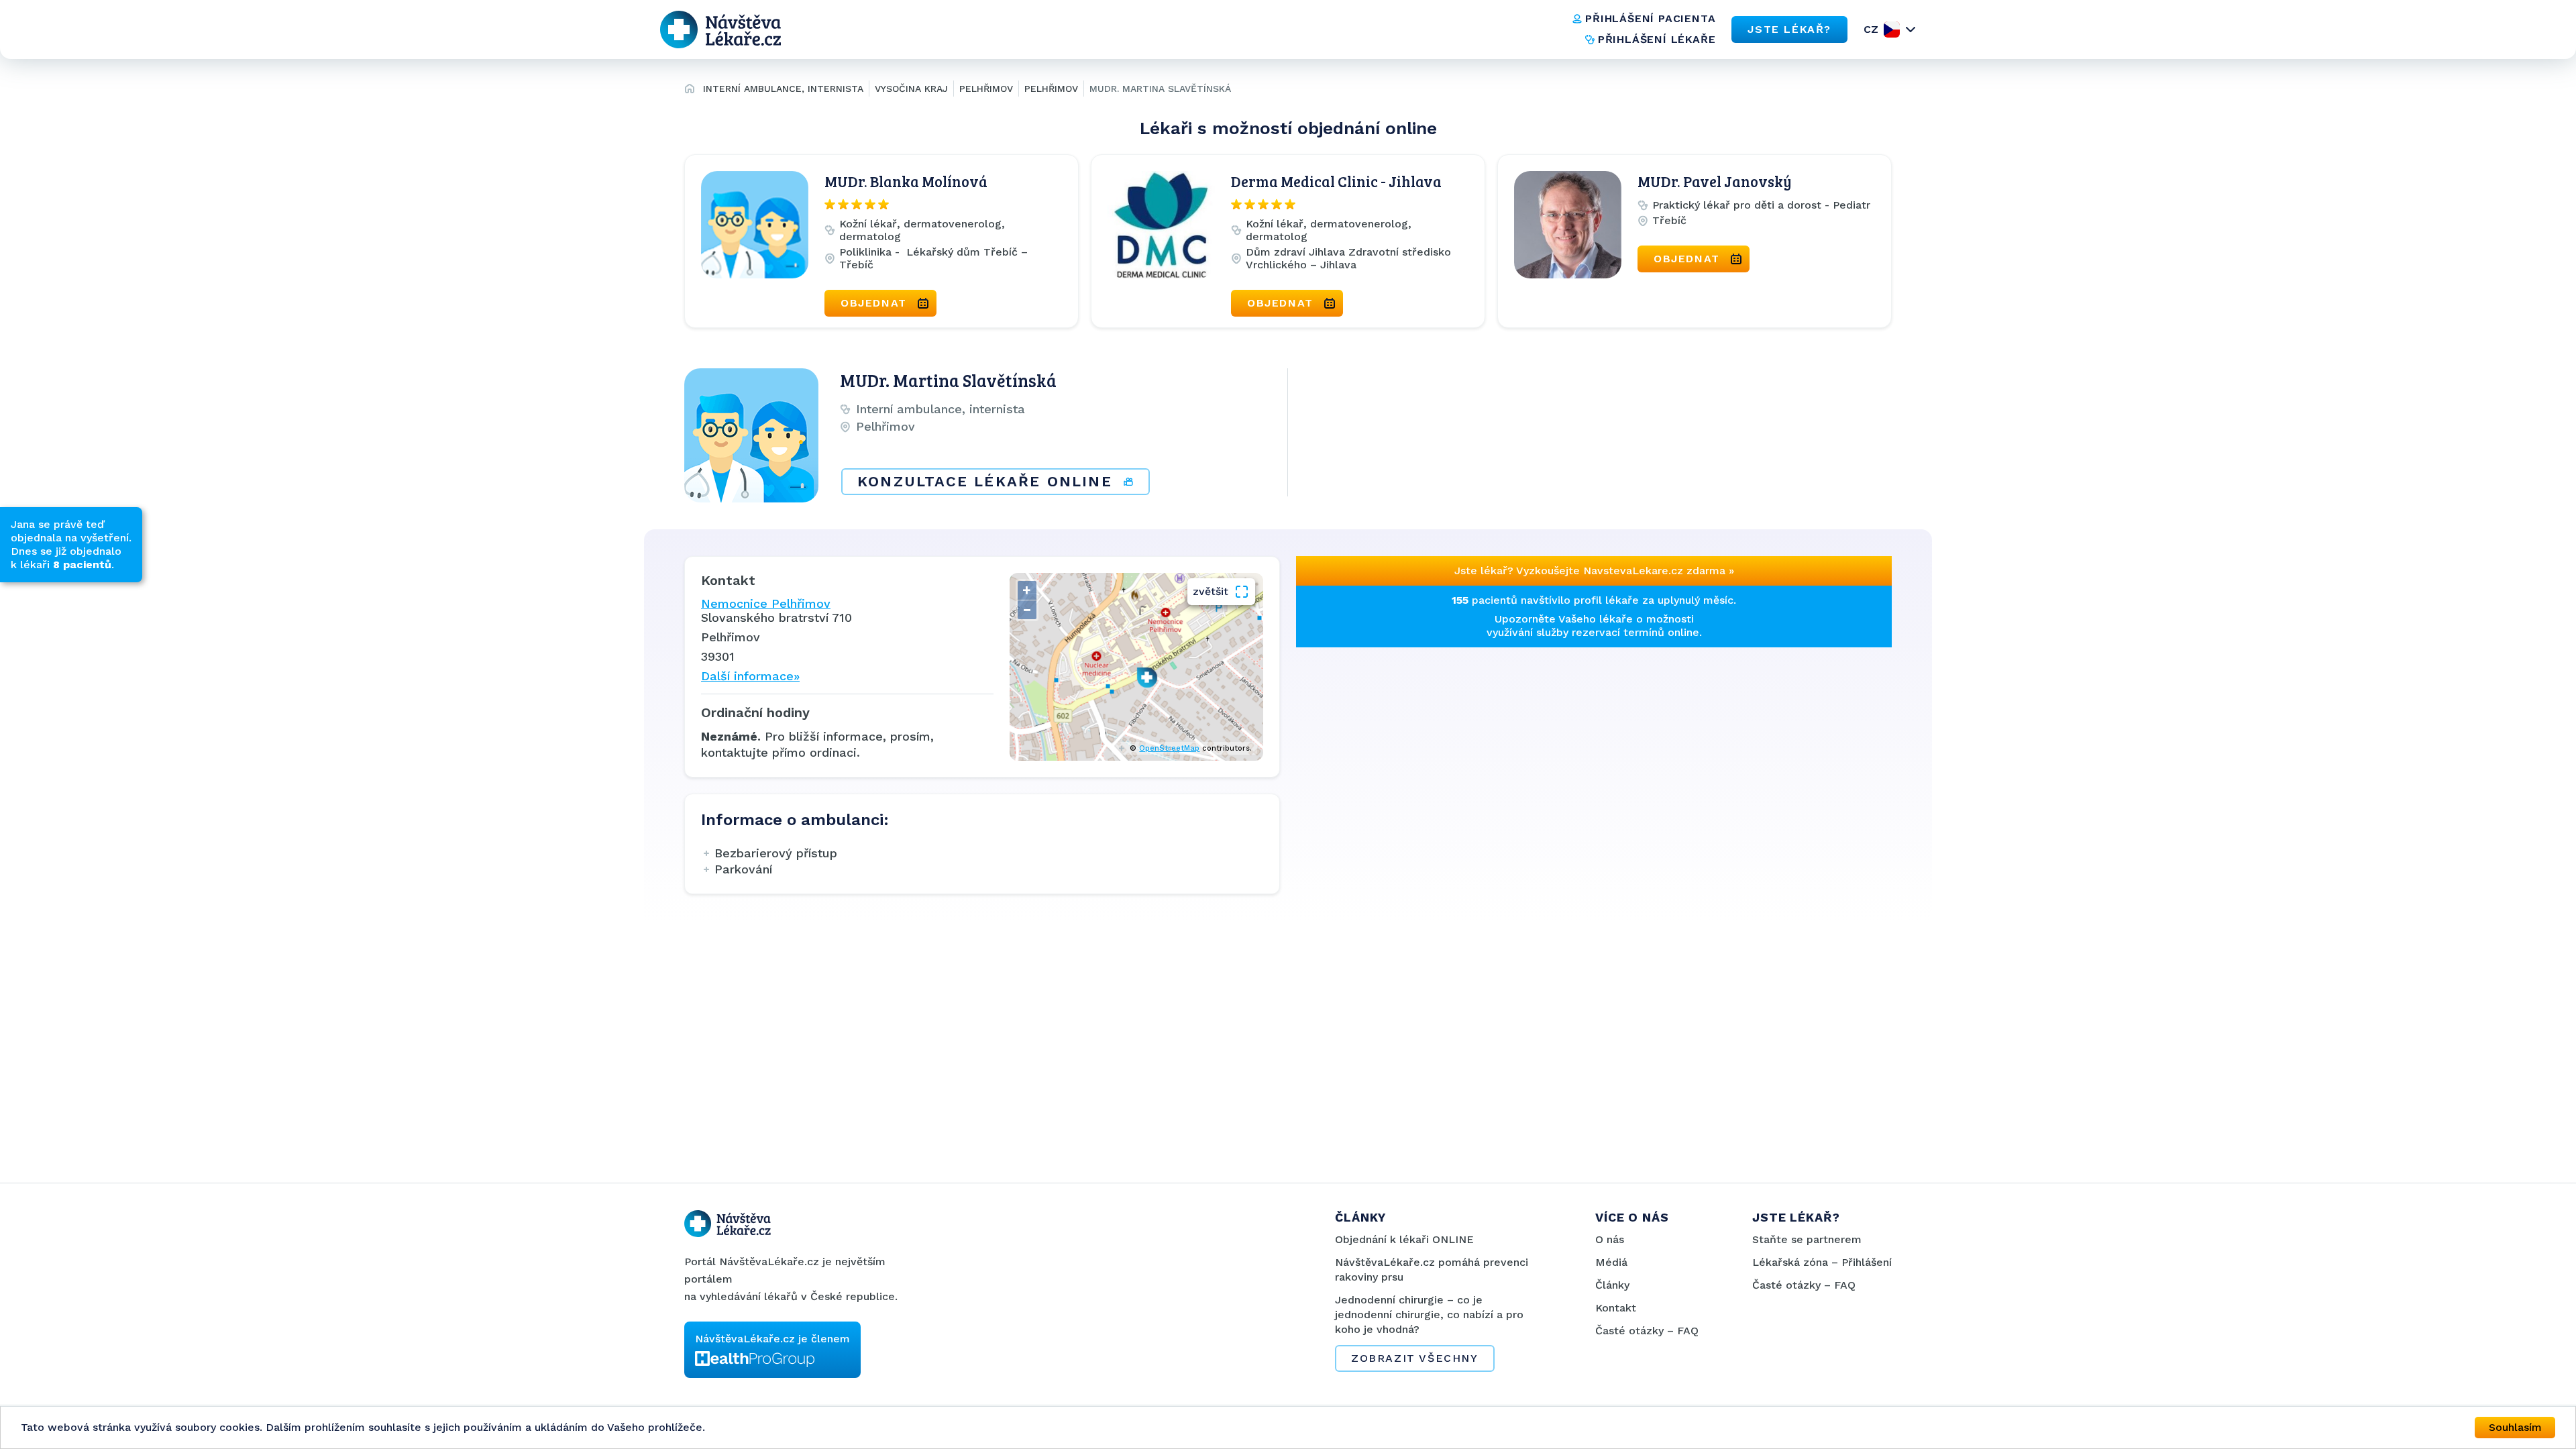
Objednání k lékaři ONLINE (1404, 1239)
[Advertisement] (1441, 741)
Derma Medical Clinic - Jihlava (1336, 181)
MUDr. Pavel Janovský (1715, 181)
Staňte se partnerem (1807, 1239)
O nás (1610, 1239)
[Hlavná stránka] (690, 91)
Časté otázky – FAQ (1647, 1331)
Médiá (1611, 1262)
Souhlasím (2515, 1427)
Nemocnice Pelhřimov (766, 603)
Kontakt (1616, 1308)
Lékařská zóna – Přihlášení (1822, 1262)
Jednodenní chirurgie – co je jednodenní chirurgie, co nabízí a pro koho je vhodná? (1429, 1314)
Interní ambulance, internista (783, 89)
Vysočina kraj (911, 89)
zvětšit (1211, 591)
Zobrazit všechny (1415, 1358)
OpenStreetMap (1169, 748)
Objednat (874, 303)
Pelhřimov (986, 89)
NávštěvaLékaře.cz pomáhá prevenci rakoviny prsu (1432, 1270)
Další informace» (750, 676)
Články (1612, 1285)
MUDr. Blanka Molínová (906, 181)
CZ (1871, 29)
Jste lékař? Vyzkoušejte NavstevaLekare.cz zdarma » (1594, 571)
